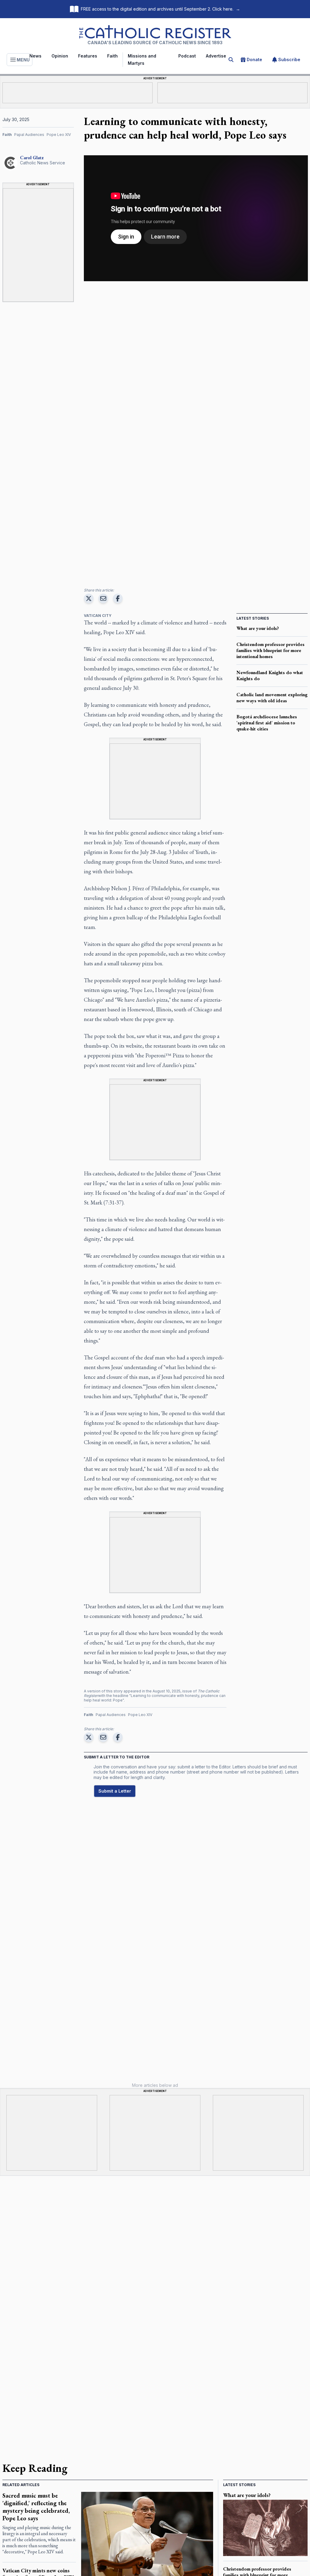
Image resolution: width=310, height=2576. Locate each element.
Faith (112, 56)
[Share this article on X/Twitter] (89, 598)
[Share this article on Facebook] (118, 598)
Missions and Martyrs (142, 59)
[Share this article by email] (103, 598)
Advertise (216, 56)
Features (88, 56)
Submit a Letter (115, 1791)
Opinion (60, 56)
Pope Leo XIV (59, 135)
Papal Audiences (29, 135)
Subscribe (289, 59)
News (35, 56)
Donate (254, 59)
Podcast (187, 56)
